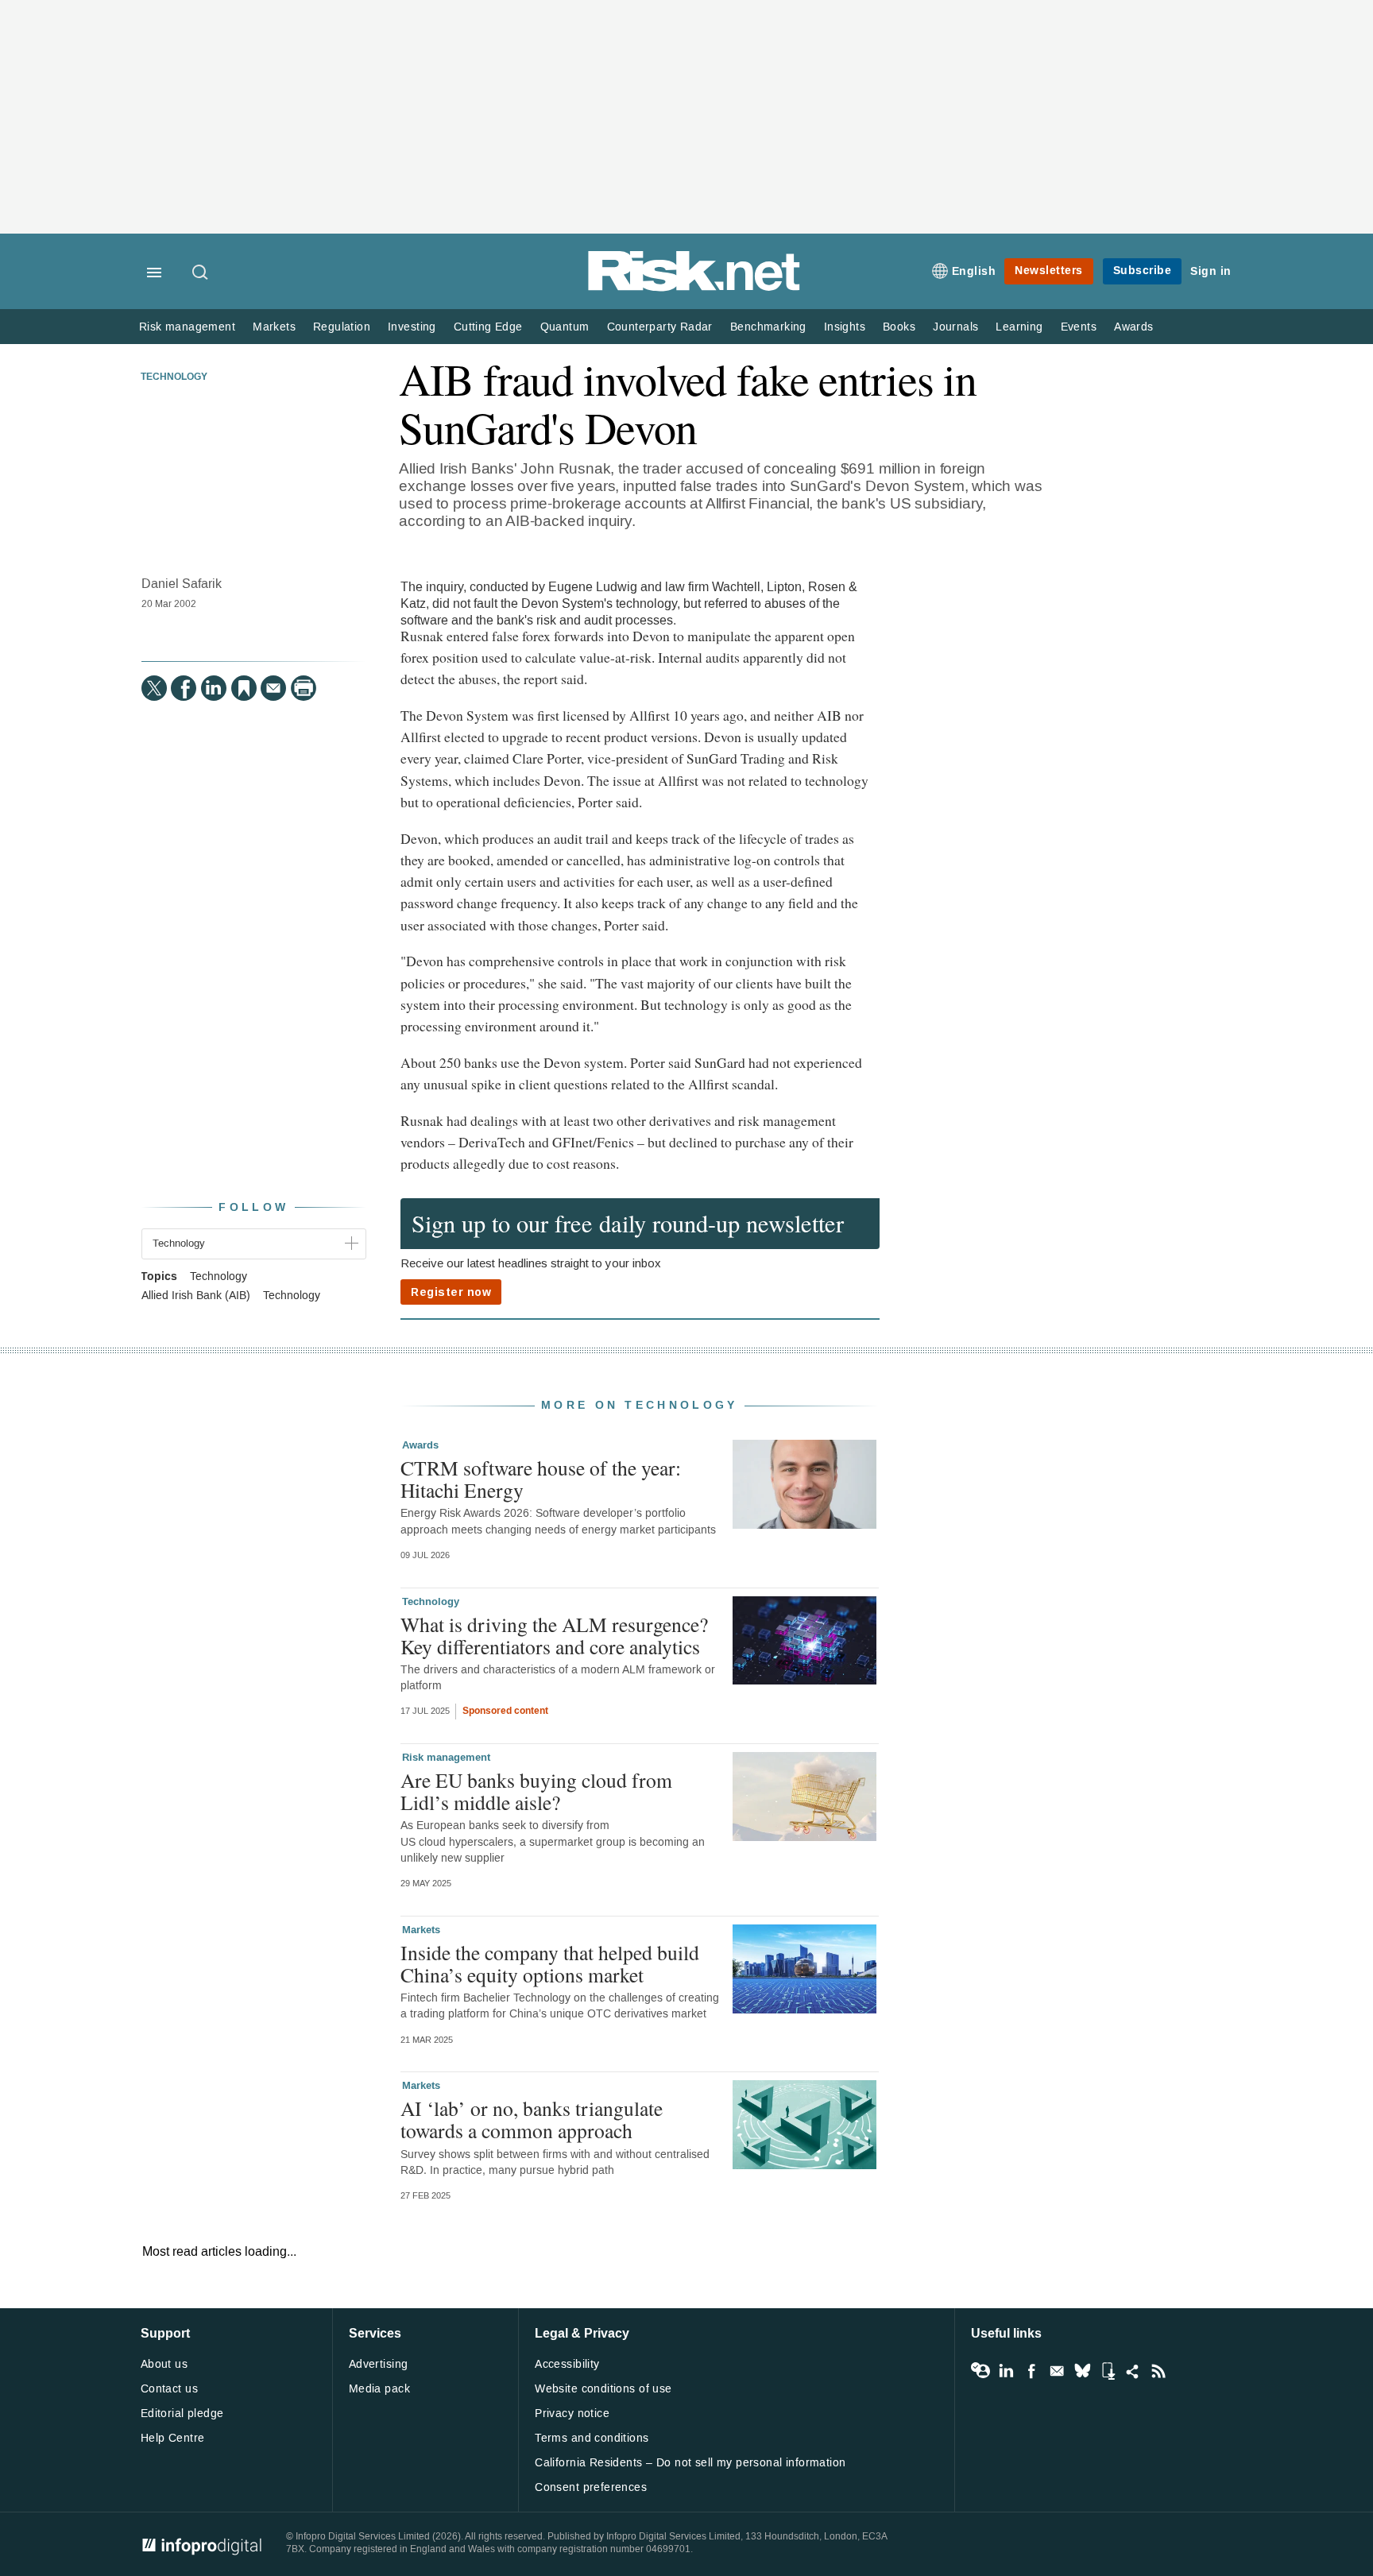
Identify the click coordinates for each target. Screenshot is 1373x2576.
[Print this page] (304, 688)
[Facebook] (184, 688)
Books (899, 327)
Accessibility (567, 2364)
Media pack (379, 2389)
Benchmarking (768, 327)
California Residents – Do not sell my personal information (690, 2463)
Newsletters (1049, 271)
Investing (412, 327)
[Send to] (273, 688)
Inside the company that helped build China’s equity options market (550, 1963)
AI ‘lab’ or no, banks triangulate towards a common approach (532, 2119)
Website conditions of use (603, 2389)
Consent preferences (591, 2487)
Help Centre (173, 2438)
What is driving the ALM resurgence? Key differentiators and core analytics (554, 1635)
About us (164, 2364)
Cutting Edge (488, 327)
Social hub (1133, 2371)
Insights (845, 327)
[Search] (201, 273)
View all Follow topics (980, 2371)
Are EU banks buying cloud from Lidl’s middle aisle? (536, 1791)
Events (1079, 327)
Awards (1133, 327)
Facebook (1031, 2371)
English (974, 271)
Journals (955, 327)
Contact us (169, 2389)
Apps (1108, 2371)
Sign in (1211, 271)
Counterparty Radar (660, 327)
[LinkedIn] (214, 688)
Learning (1019, 327)
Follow (253, 1207)
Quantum (565, 327)
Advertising (379, 2364)
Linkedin (1006, 2371)
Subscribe (1143, 271)
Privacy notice (572, 2414)
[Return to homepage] (694, 288)
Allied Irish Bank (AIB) (196, 1296)
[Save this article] (244, 688)
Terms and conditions (592, 2438)
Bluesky (1082, 2371)
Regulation (342, 327)
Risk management (187, 327)
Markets (274, 327)
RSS (1158, 2371)
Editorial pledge (182, 2414)
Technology (174, 377)
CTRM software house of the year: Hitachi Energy (541, 1479)
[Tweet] (154, 688)
